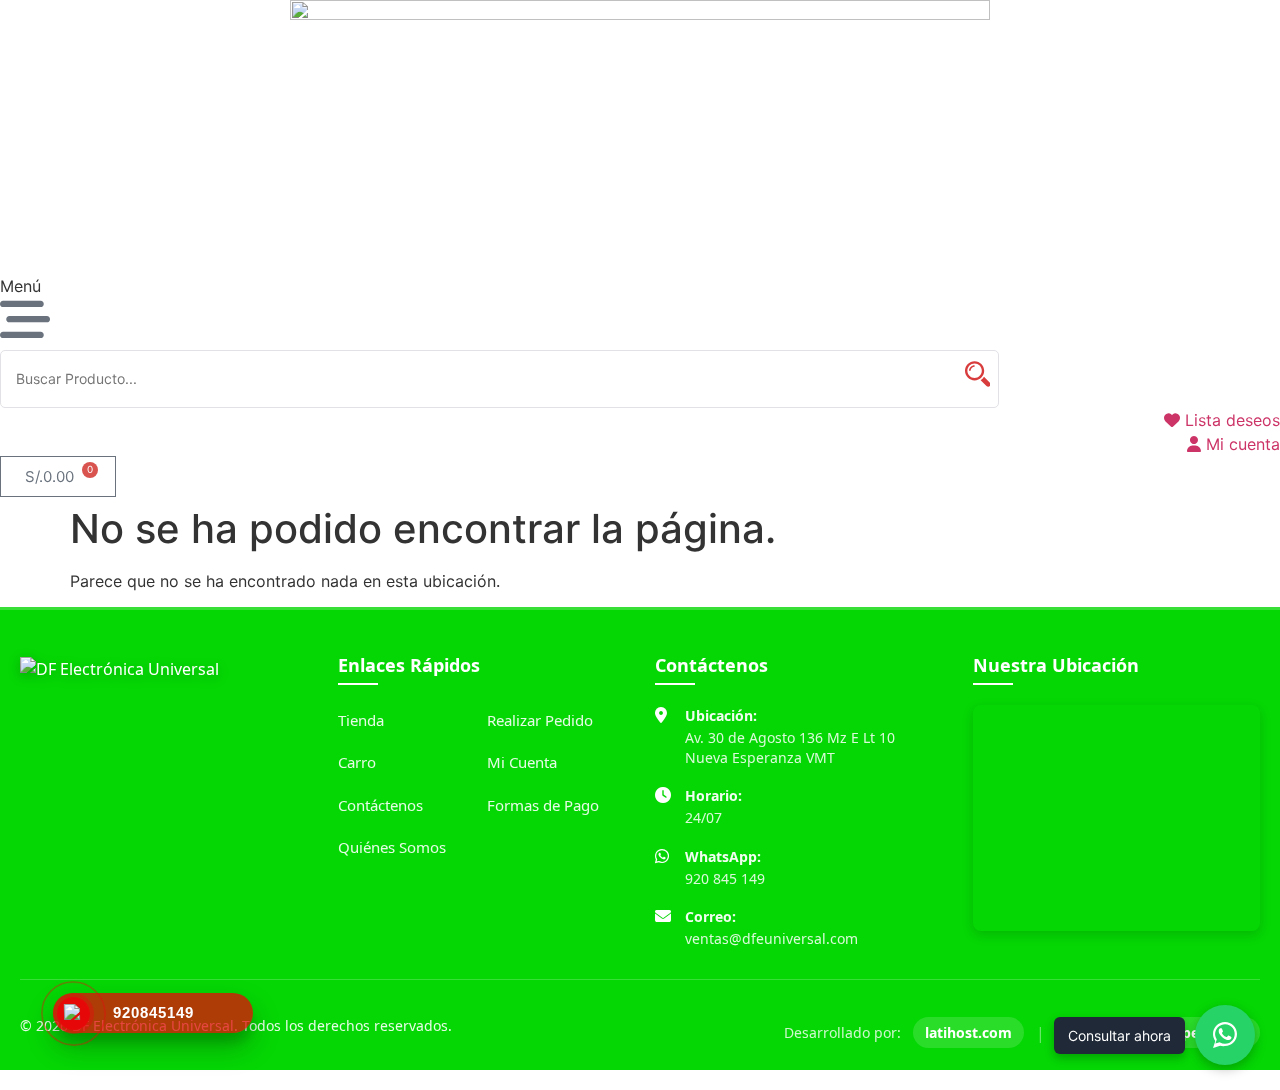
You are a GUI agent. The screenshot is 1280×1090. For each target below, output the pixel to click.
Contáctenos (380, 805)
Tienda (361, 720)
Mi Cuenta (522, 762)
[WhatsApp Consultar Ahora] (1225, 1035)
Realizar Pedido (540, 720)
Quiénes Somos (392, 847)
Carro (357, 762)
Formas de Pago (543, 805)
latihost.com (968, 1032)
